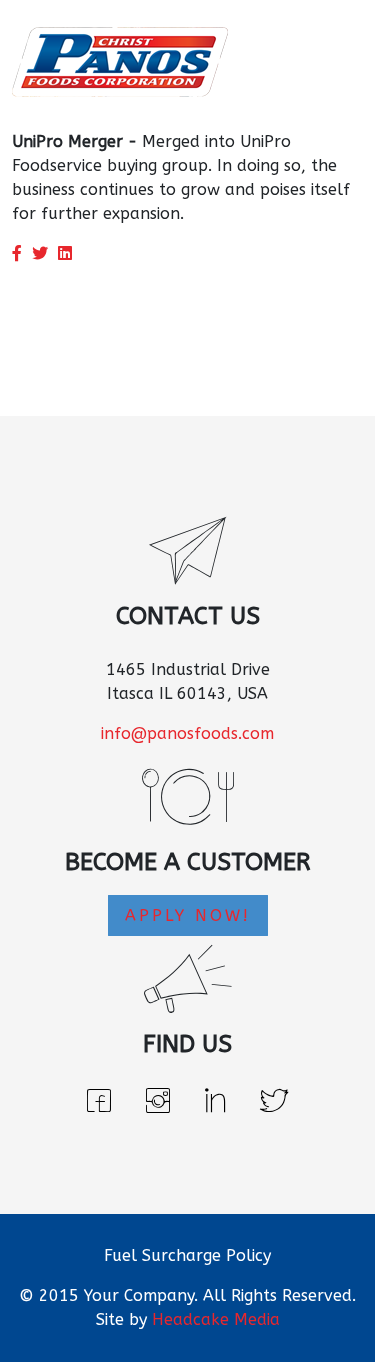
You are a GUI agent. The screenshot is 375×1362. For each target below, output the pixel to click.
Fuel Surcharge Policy (187, 1255)
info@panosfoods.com (187, 733)
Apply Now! (188, 915)
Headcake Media (216, 1319)
